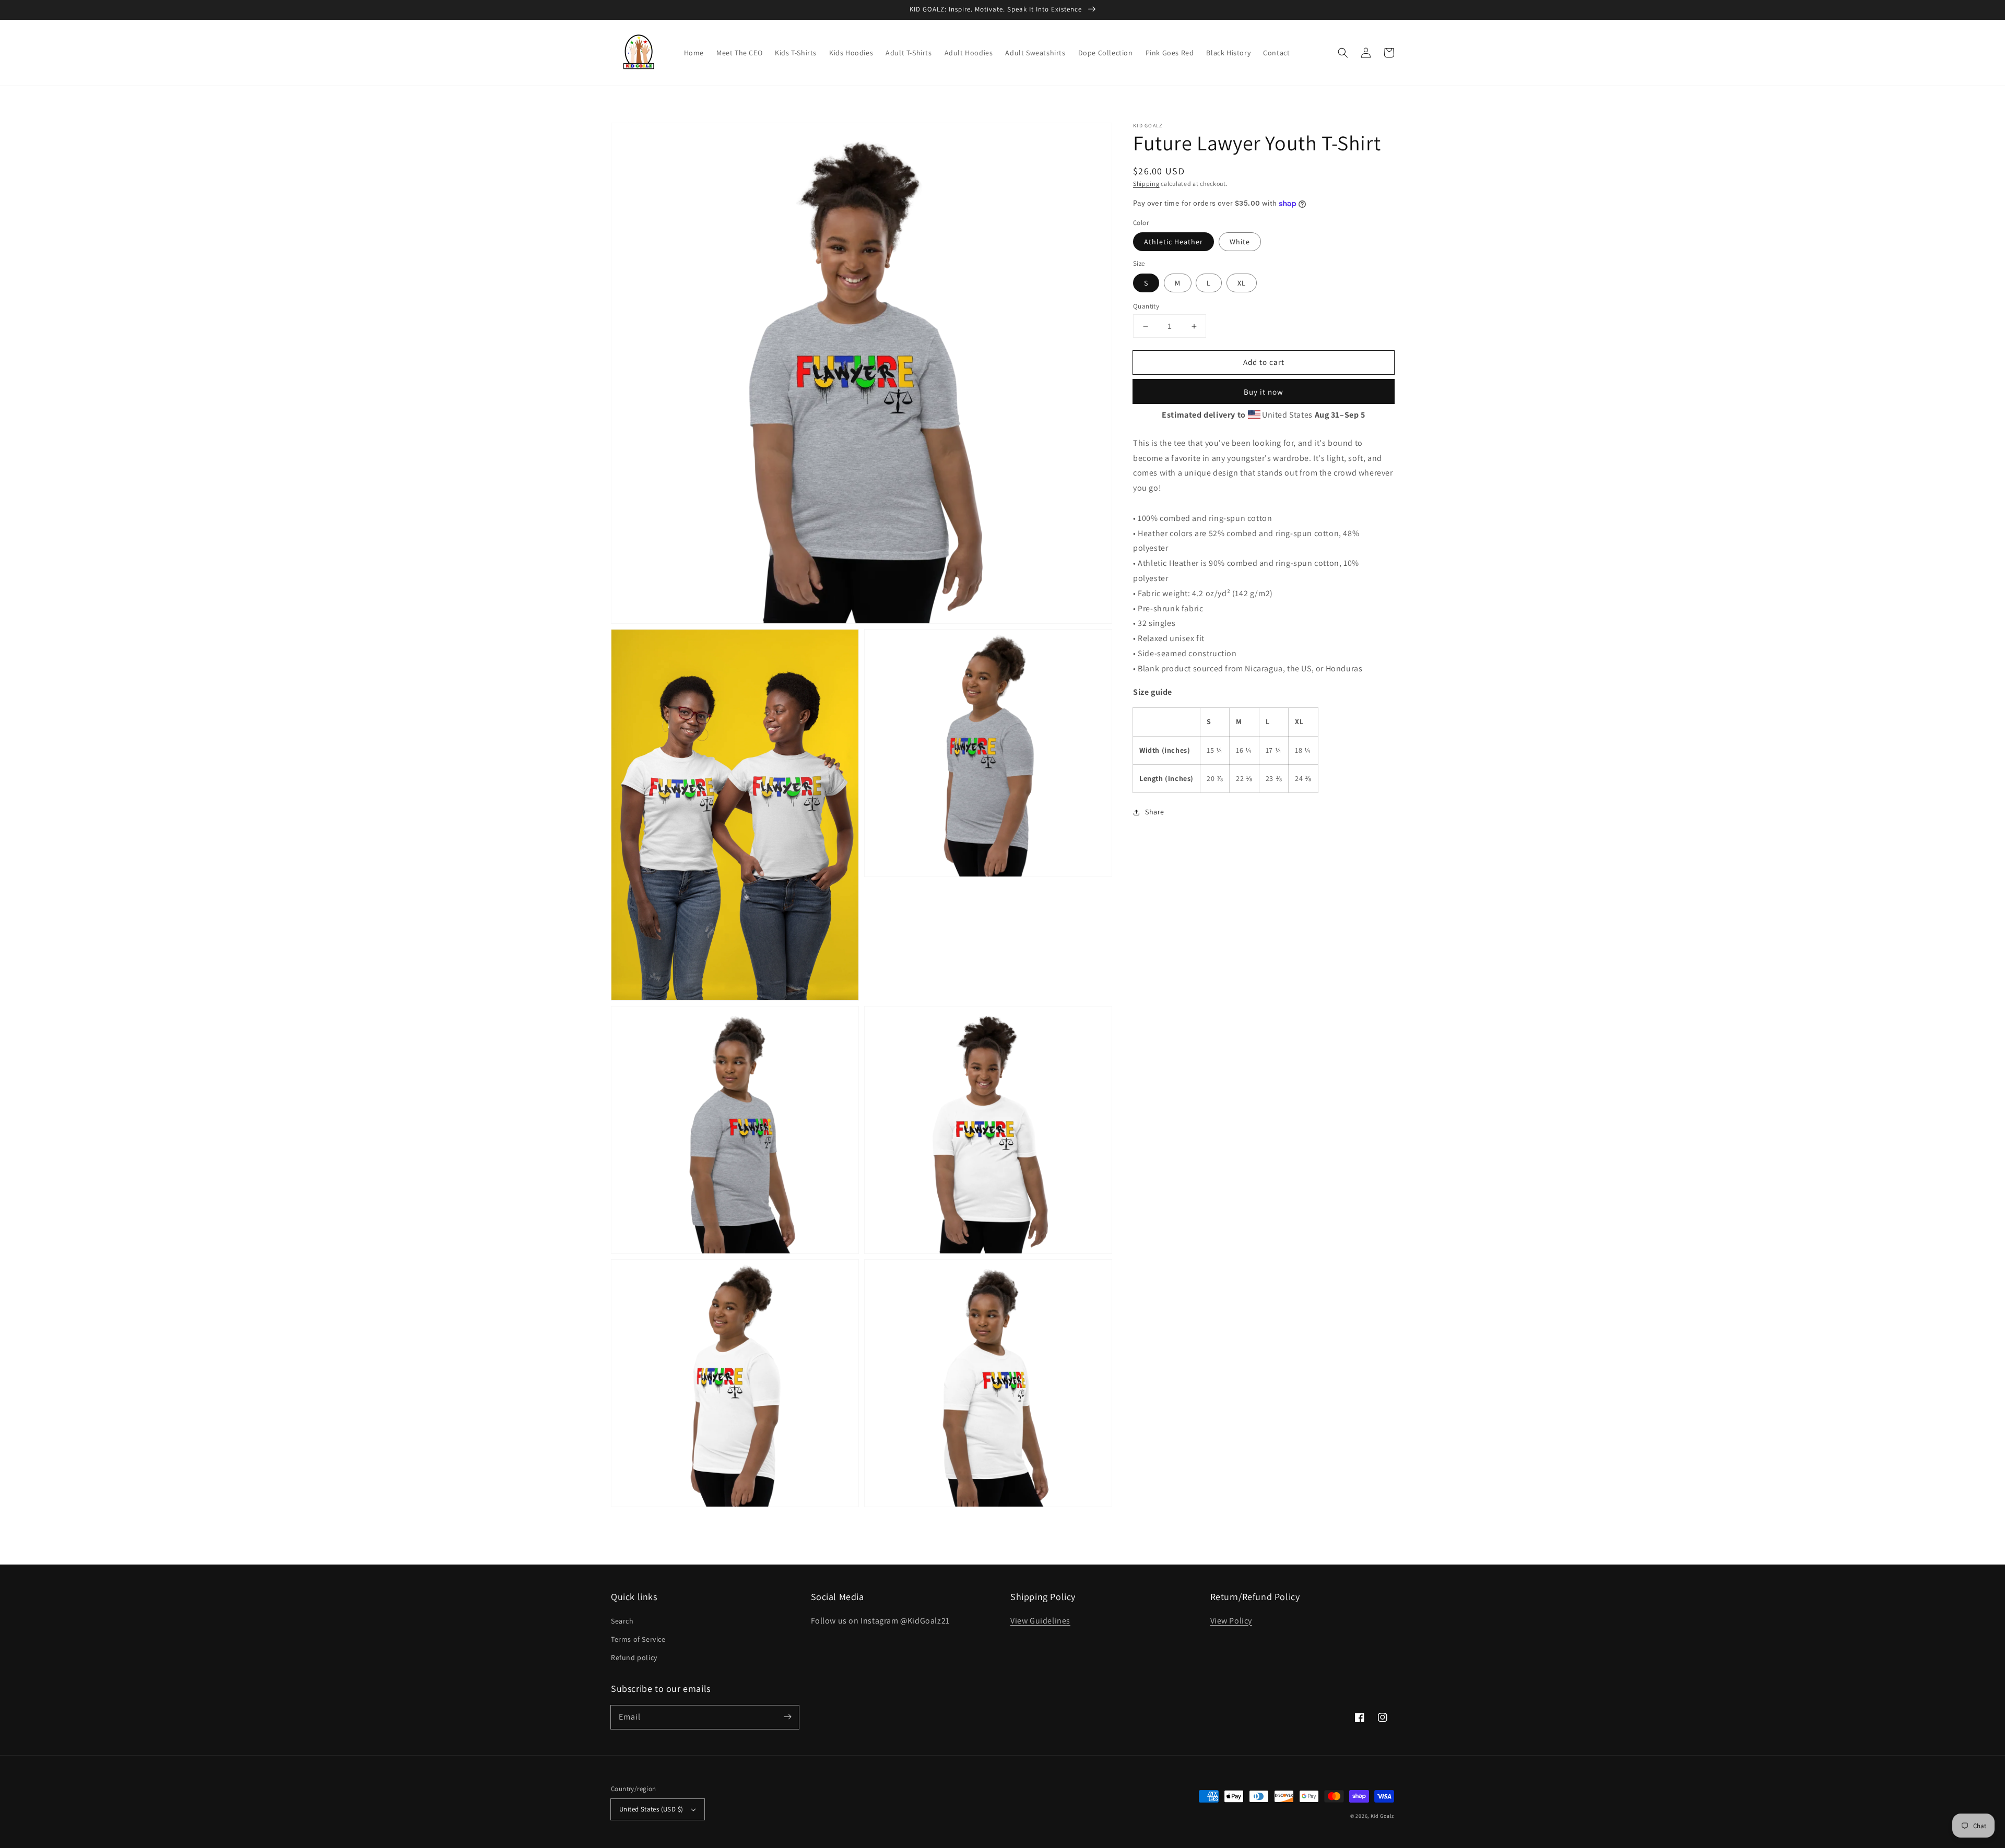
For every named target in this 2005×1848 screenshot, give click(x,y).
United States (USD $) (651, 1809)
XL (1242, 283)
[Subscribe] (787, 1717)
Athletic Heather (1173, 242)
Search (622, 1621)
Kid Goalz (1382, 1816)
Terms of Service (638, 1639)
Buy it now (1264, 392)
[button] (1343, 53)
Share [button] (1155, 812)
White (1240, 242)
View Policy (1231, 1621)
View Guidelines (1040, 1621)
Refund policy (634, 1657)
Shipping (1146, 183)
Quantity (1146, 306)
